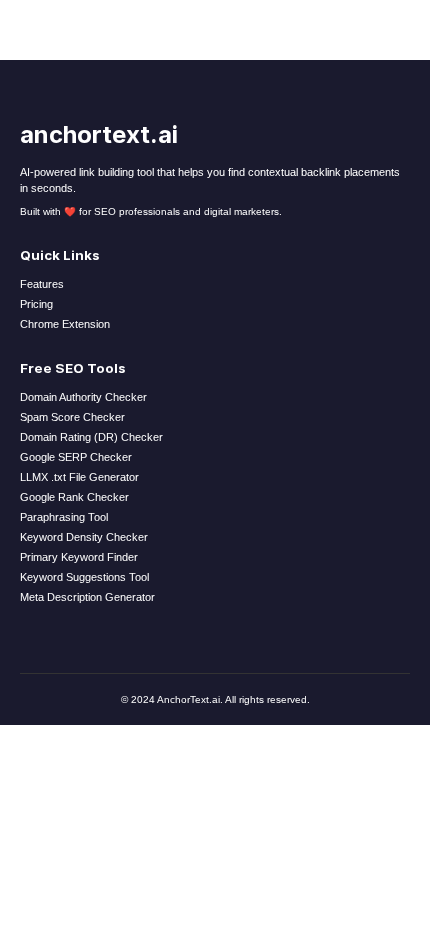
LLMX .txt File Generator (79, 477)
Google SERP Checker (76, 457)
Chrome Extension (65, 324)
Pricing (36, 304)
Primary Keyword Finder (79, 557)
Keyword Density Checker (84, 537)
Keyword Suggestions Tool (84, 577)
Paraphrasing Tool (64, 517)
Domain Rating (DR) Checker (91, 437)
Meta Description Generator (87, 597)
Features (42, 284)
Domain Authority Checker (83, 397)
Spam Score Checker (72, 417)
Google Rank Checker (74, 497)
